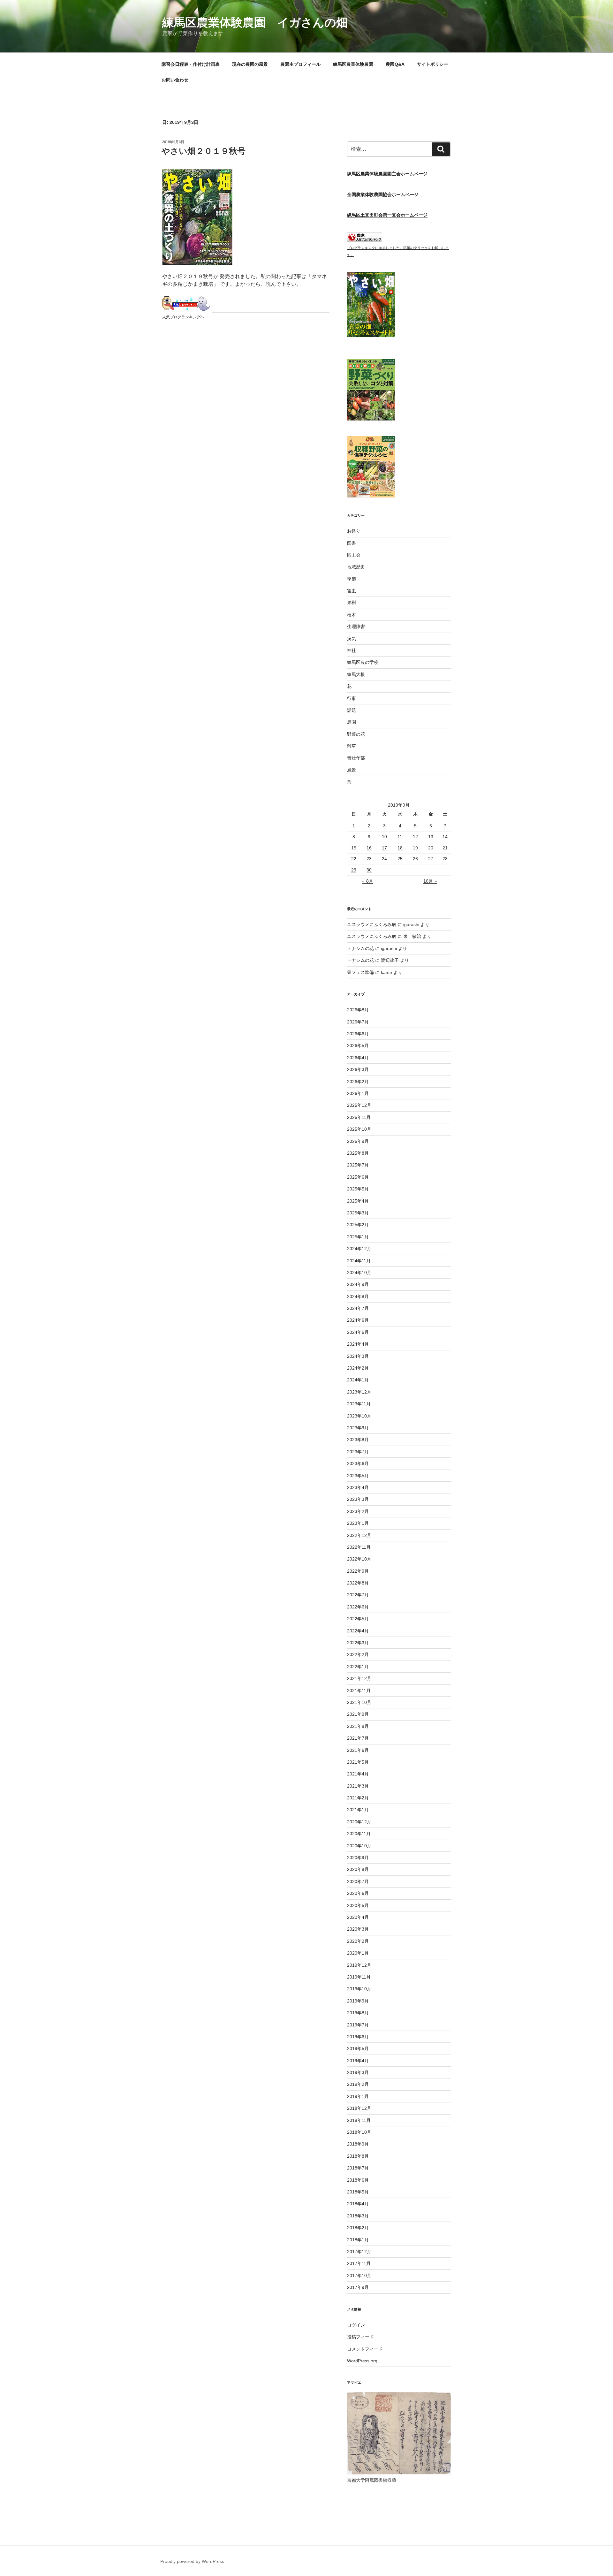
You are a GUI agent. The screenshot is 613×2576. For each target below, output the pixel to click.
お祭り (354, 531)
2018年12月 (359, 2108)
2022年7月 (358, 1595)
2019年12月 (359, 1965)
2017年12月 (359, 2252)
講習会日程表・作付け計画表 (191, 64)
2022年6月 (358, 1607)
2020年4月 (358, 1917)
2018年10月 (359, 2132)
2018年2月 (358, 2228)
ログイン (356, 2325)
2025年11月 (359, 1117)
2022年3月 (358, 1643)
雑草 (352, 746)
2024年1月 (358, 1380)
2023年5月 (358, 1476)
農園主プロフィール (300, 64)
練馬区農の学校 (363, 662)
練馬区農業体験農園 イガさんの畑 (255, 23)
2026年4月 (358, 1058)
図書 (352, 543)
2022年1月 (358, 1667)
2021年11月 (359, 1691)
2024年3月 (358, 1356)
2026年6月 (358, 1034)
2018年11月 (359, 2120)
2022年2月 (358, 1654)
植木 (352, 615)
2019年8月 (358, 2013)
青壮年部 (356, 758)
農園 (352, 722)
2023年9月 (358, 1428)
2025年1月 (358, 1237)
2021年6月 (358, 1750)
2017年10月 (359, 2276)
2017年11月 (359, 2263)
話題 (352, 710)
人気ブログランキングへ (183, 317)
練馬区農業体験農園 (353, 64)
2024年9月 (358, 1284)
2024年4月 (358, 1344)
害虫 (352, 591)
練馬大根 (356, 674)
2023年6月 (358, 1463)
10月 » (430, 881)
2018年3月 (358, 2216)
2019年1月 (358, 2096)
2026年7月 (358, 1022)
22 (354, 859)
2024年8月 (358, 1296)
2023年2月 (358, 1511)
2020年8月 (358, 1869)
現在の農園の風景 (250, 64)
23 (369, 859)
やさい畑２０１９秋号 (204, 151)
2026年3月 (358, 1069)
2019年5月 (358, 2048)
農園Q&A (395, 64)
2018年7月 (358, 2168)
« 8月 (368, 881)
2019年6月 (358, 2037)
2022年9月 (358, 1571)
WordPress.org (362, 2361)
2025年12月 (359, 1105)
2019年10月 (359, 1989)
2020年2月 (358, 1941)
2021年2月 (358, 1798)
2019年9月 (358, 2001)
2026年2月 (358, 1082)
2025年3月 (358, 1213)
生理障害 (356, 627)
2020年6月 (358, 1893)
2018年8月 (358, 2156)
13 (431, 837)
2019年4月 (358, 2061)
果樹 (352, 603)
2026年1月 (358, 1093)
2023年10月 (359, 1416)
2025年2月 (358, 1225)
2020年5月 (358, 1905)
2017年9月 (358, 2287)
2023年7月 (358, 1452)
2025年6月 (358, 1177)
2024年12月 (359, 1249)
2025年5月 (358, 1189)
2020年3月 (358, 1929)
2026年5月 (358, 1045)
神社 (352, 650)
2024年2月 (358, 1368)
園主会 (354, 555)
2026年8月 (358, 1010)
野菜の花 (356, 734)
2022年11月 (359, 1547)
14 (445, 837)
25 (400, 859)
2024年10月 (359, 1273)
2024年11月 (359, 1261)
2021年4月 (358, 1774)
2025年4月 (358, 1201)
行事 (352, 698)
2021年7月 (358, 1738)
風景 (352, 770)
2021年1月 (358, 1810)
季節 (352, 579)
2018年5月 (358, 2192)
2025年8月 (358, 1153)
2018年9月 (358, 2144)
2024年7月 (358, 1308)
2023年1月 (358, 1523)
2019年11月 (359, 1977)
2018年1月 (358, 2240)
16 (369, 848)
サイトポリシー (433, 64)
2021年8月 (358, 1726)
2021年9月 (358, 1714)
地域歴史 (356, 567)
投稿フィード (360, 2337)
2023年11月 (359, 1404)
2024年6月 (358, 1320)
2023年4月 (358, 1487)
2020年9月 (358, 1858)
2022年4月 (358, 1631)
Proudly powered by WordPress (192, 2561)
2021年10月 (359, 1702)
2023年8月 (358, 1440)
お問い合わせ (175, 80)
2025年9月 (358, 1141)
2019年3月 (358, 2072)
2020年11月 (359, 1834)
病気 (352, 639)
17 (384, 848)
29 (354, 870)
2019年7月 (358, 2025)
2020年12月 (359, 1822)
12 (415, 837)
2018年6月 (358, 2180)
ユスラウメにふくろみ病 (372, 924)
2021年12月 (359, 1678)
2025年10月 (359, 1129)
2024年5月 (358, 1332)
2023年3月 (358, 1499)
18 (400, 848)
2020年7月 (358, 1881)
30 (369, 870)
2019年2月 (358, 2084)
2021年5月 (358, 1762)
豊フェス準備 (360, 972)
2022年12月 (359, 1535)
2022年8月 (358, 1583)
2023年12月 (359, 1392)
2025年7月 (358, 1165)
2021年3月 (358, 1786)
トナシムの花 (360, 948)
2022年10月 (359, 1559)
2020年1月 (358, 1953)
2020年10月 (359, 1846)
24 (384, 859)
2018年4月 (358, 2204)
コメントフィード (365, 2349)
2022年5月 (358, 1619)
